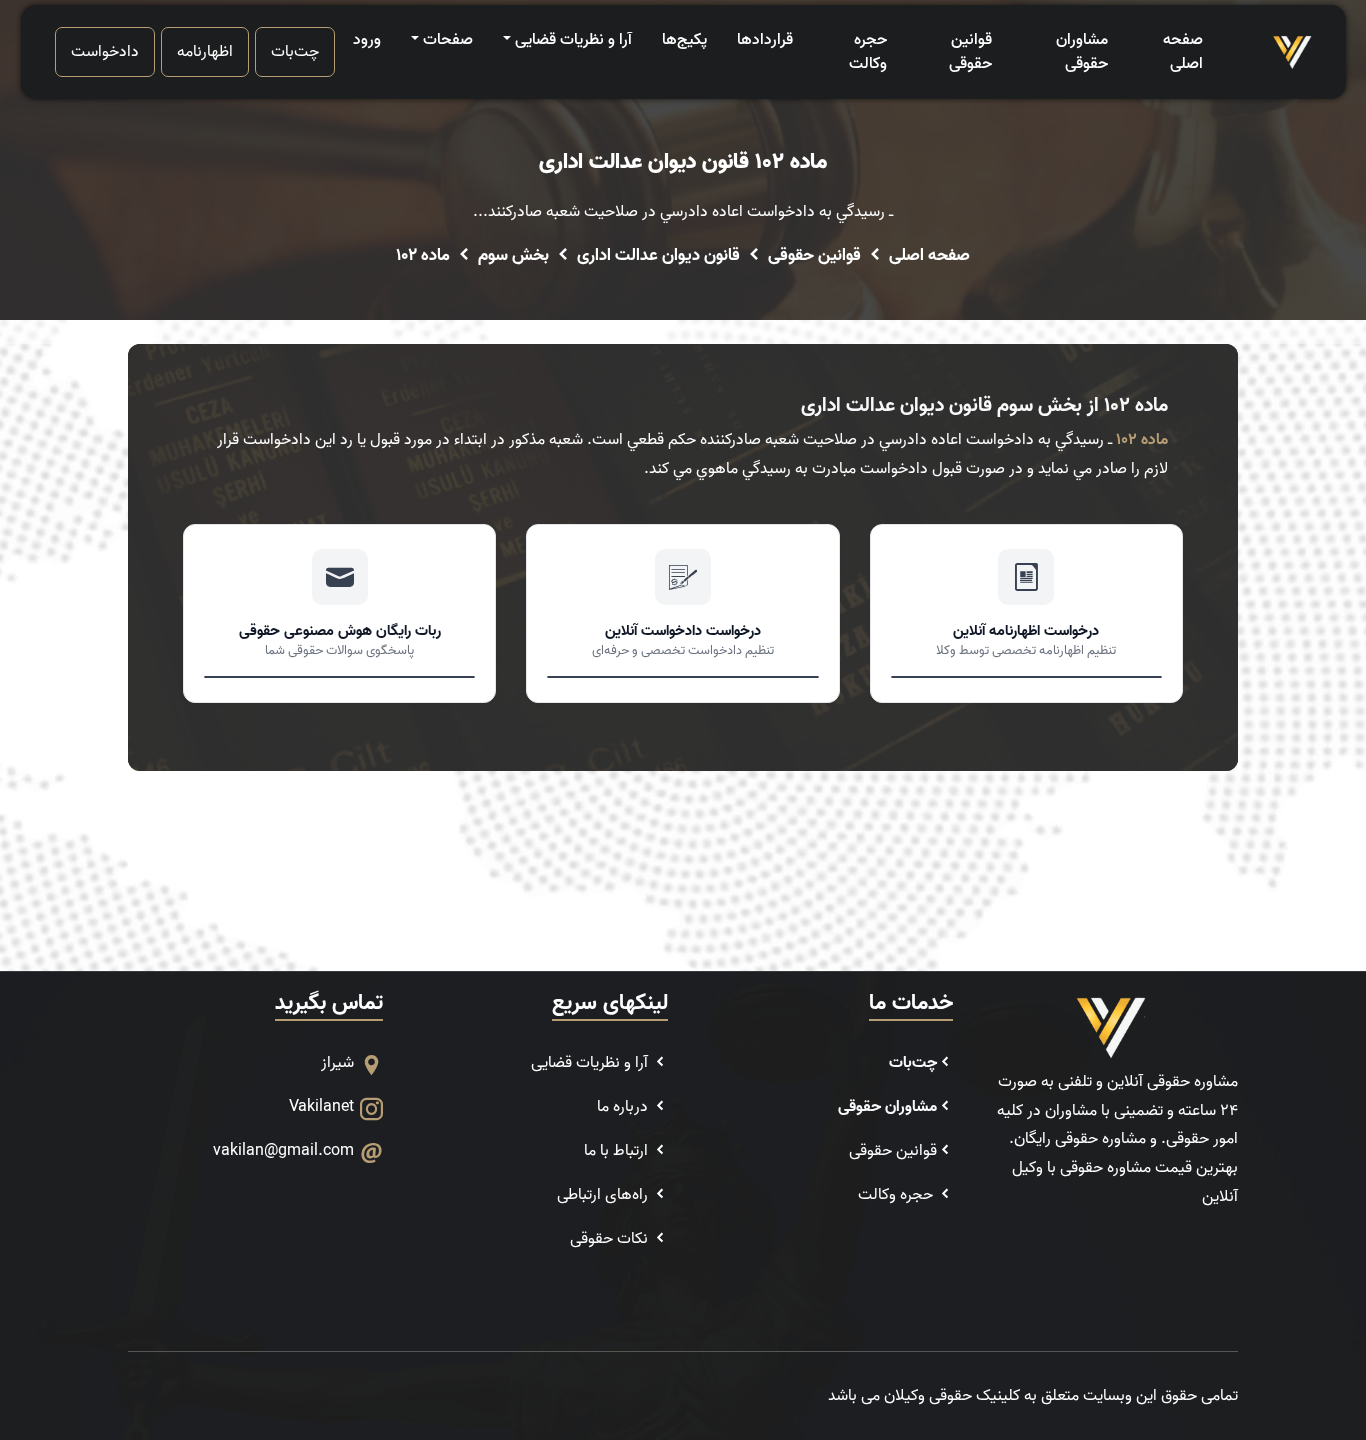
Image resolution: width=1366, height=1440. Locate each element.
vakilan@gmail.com (283, 1151)
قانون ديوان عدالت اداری (658, 256)
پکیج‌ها (684, 40)
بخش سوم (513, 256)
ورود (367, 40)
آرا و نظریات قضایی (573, 40)
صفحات (448, 40)
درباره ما (624, 1107)
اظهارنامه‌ (205, 52)
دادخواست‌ (105, 52)
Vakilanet (321, 1107)
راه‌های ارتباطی (604, 1195)
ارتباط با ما (618, 1151)
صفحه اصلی (1183, 52)
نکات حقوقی (611, 1239)
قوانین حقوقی (970, 52)
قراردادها (765, 40)
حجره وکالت (868, 52)
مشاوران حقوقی (1081, 52)
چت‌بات (295, 52)
